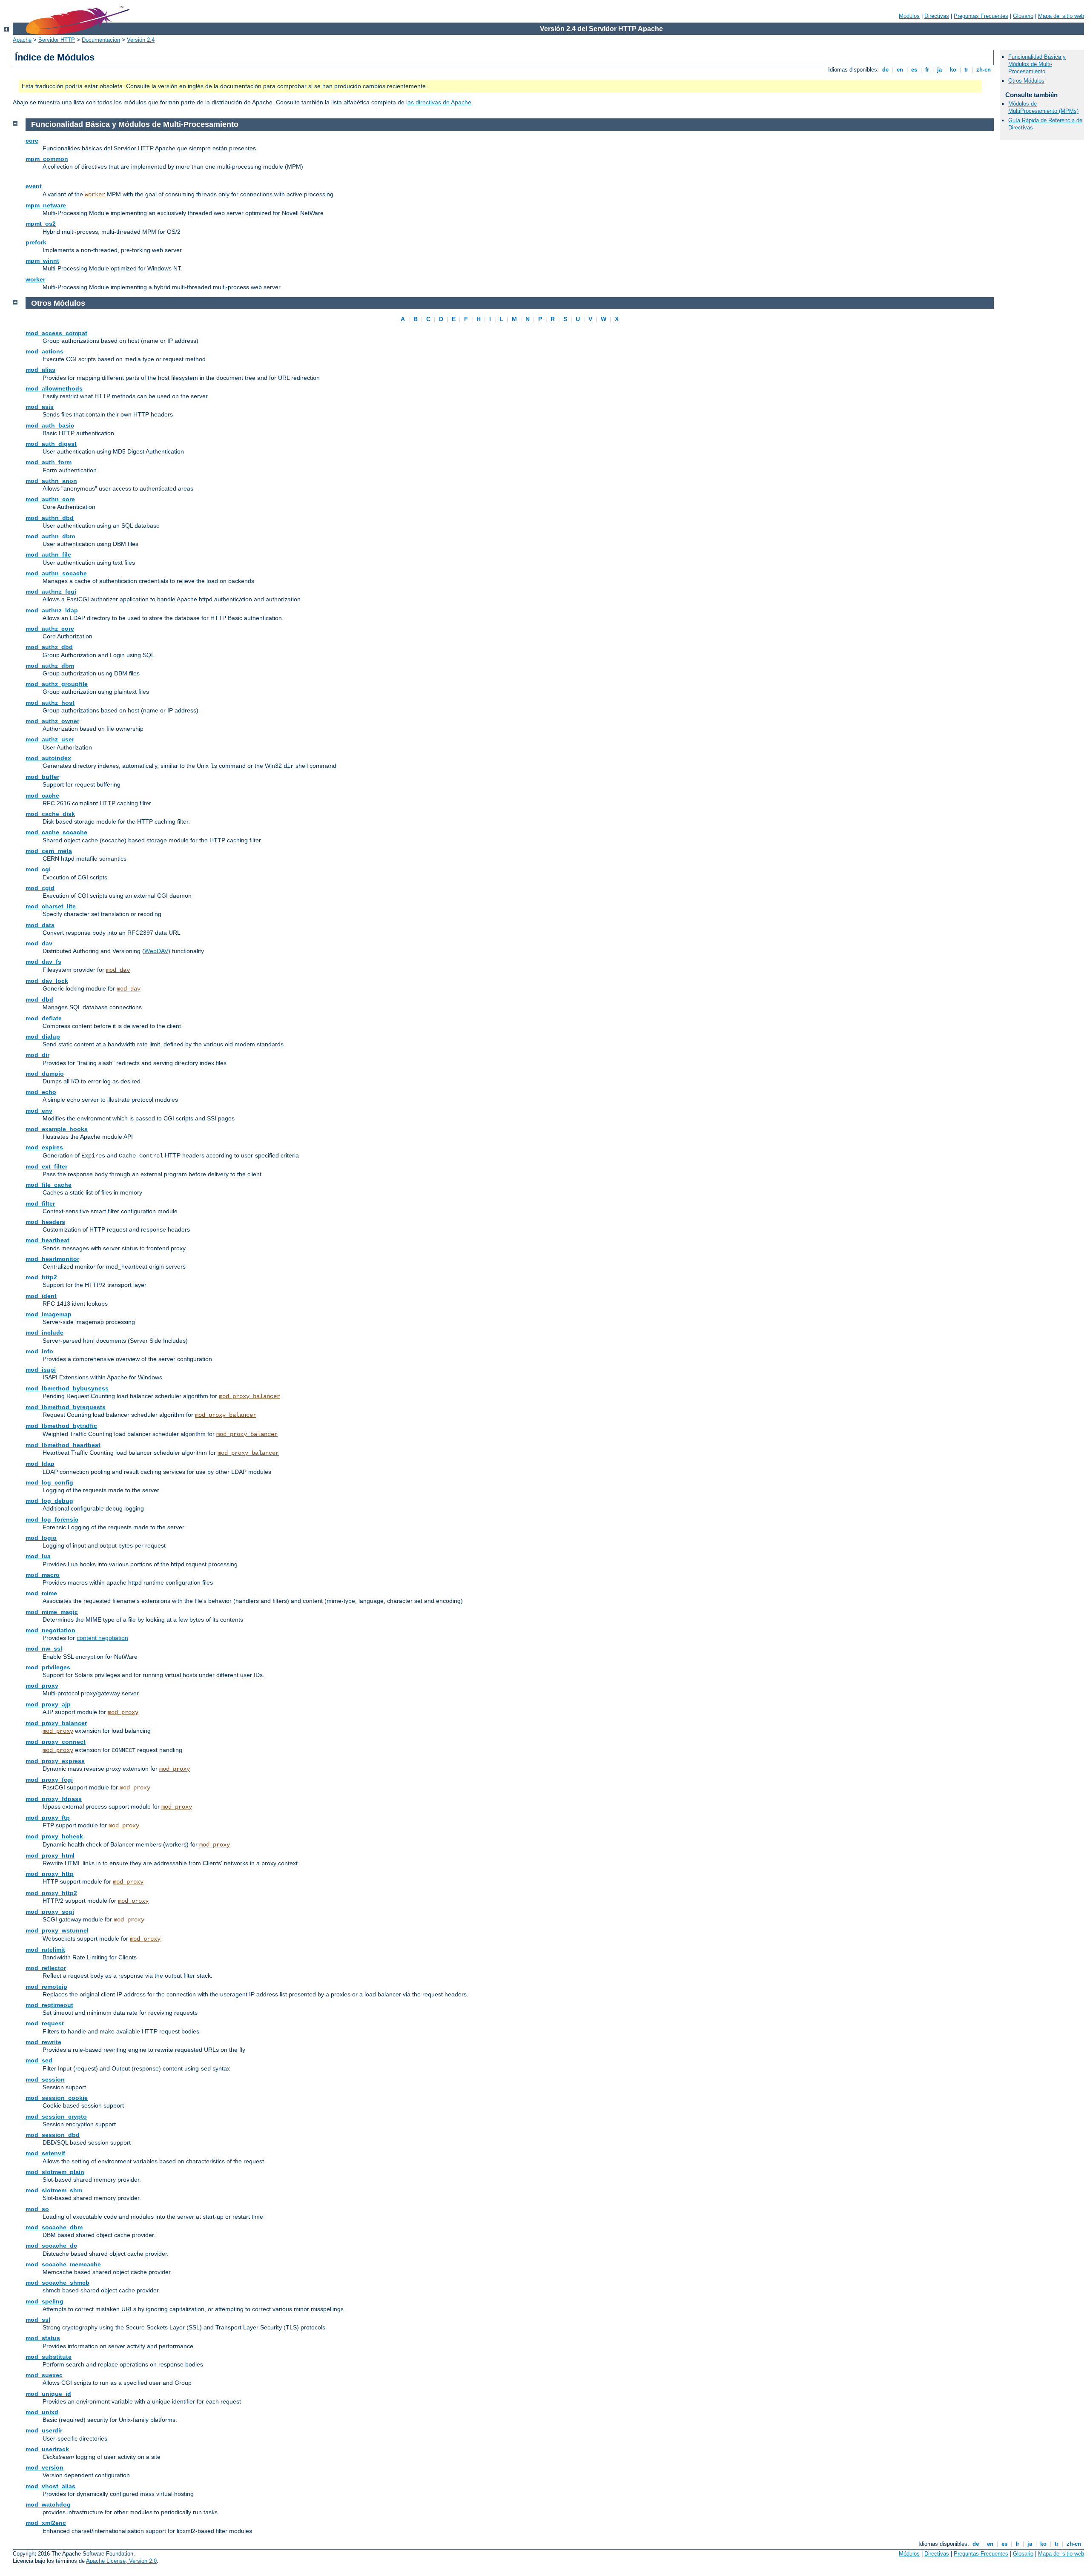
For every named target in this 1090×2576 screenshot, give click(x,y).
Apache (22, 40)
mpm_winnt (42, 261)
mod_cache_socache (56, 832)
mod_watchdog (48, 2504)
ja (939, 70)
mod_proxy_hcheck (54, 1836)
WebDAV (156, 951)
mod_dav (39, 943)
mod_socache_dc (51, 2246)
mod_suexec (44, 2375)
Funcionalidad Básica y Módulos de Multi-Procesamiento (1037, 64)
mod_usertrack (47, 2449)
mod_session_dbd (53, 2135)
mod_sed (39, 2060)
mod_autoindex (48, 758)
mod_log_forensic (52, 1519)
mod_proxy (42, 1686)
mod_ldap (40, 1464)
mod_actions (44, 351)
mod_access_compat (56, 333)
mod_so (37, 2209)
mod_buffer (42, 777)
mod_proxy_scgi (50, 1912)
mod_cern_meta (49, 851)
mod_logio (41, 1538)
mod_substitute (49, 2357)
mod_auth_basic (50, 425)
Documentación (101, 40)
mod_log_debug (49, 1501)
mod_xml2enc (46, 2523)
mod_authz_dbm (50, 666)
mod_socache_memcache (63, 2264)
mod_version (44, 2467)
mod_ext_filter (46, 1166)
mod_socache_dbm (54, 2227)
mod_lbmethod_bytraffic (61, 1426)
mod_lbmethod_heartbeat (63, 1445)
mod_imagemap (49, 1314)
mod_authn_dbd (50, 518)
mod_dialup (43, 1037)
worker (95, 195)
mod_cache (42, 795)
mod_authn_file (48, 554)
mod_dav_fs (43, 962)
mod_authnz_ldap (52, 610)
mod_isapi (41, 1370)
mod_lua (38, 1556)
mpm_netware (46, 205)
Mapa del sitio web (1061, 16)
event (34, 186)
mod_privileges (48, 1667)
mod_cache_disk (50, 814)
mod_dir (37, 1055)
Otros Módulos (1026, 81)
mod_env (39, 1111)
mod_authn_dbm (50, 536)
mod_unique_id (48, 2394)
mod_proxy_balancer (250, 1396)
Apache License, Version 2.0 (121, 2561)
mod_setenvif (45, 2153)
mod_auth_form (49, 462)
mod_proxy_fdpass (54, 1799)
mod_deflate (44, 1018)
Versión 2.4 (141, 40)
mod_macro (43, 1575)
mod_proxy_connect (56, 1742)
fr (927, 70)
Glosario (1023, 16)
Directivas (937, 16)
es (914, 70)
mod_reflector (46, 1968)
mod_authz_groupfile (57, 684)
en (900, 70)
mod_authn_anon (51, 481)
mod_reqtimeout (49, 2005)
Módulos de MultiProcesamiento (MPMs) (1043, 107)
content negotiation (102, 1638)
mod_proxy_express (55, 1761)
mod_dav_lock (47, 981)
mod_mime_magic (52, 1612)
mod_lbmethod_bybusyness (67, 1388)
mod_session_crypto (56, 2117)
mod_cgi (38, 869)
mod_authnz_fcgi (51, 592)
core (32, 141)
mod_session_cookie (57, 2098)
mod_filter (40, 1203)
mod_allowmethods (54, 388)
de (885, 70)
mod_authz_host (50, 703)
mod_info (39, 1351)
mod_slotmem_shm (54, 2190)
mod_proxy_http (50, 1874)
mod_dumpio (45, 1074)
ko (953, 70)
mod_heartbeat (47, 1240)
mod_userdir (44, 2430)
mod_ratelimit (45, 1950)
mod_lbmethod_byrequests (66, 1407)
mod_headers (45, 1222)
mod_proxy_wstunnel (57, 1930)
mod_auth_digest (51, 444)
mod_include (44, 1333)
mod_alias (40, 370)
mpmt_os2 (41, 224)
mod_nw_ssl (44, 1648)
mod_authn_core (50, 499)
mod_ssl (38, 2320)
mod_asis (40, 407)
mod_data (40, 925)
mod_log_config (49, 1482)
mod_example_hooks (57, 1129)
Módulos (909, 16)
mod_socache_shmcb (57, 2283)
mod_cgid (40, 888)
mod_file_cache (49, 1185)
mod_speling (44, 2301)
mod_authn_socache (56, 573)
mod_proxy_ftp (48, 1818)
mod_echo (41, 1092)
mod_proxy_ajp (48, 1704)
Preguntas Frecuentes (981, 16)
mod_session (45, 2079)
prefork (36, 242)
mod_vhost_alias (50, 2486)
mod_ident (41, 1296)
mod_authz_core (50, 629)
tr (966, 70)
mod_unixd (42, 2412)
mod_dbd (39, 999)
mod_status (43, 2338)
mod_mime (41, 1593)
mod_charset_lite (51, 906)
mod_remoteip (46, 1987)
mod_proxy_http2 (51, 1893)
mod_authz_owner (52, 721)
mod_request (45, 2023)
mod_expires (44, 1147)
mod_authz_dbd (49, 647)
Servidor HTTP (57, 40)
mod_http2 (41, 1277)
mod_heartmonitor (52, 1259)
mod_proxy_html (50, 1855)
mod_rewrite (43, 2042)
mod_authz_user (50, 739)
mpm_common (47, 159)
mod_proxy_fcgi (49, 1780)
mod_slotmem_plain (55, 2172)
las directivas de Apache (439, 102)
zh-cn (984, 70)
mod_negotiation (50, 1630)
